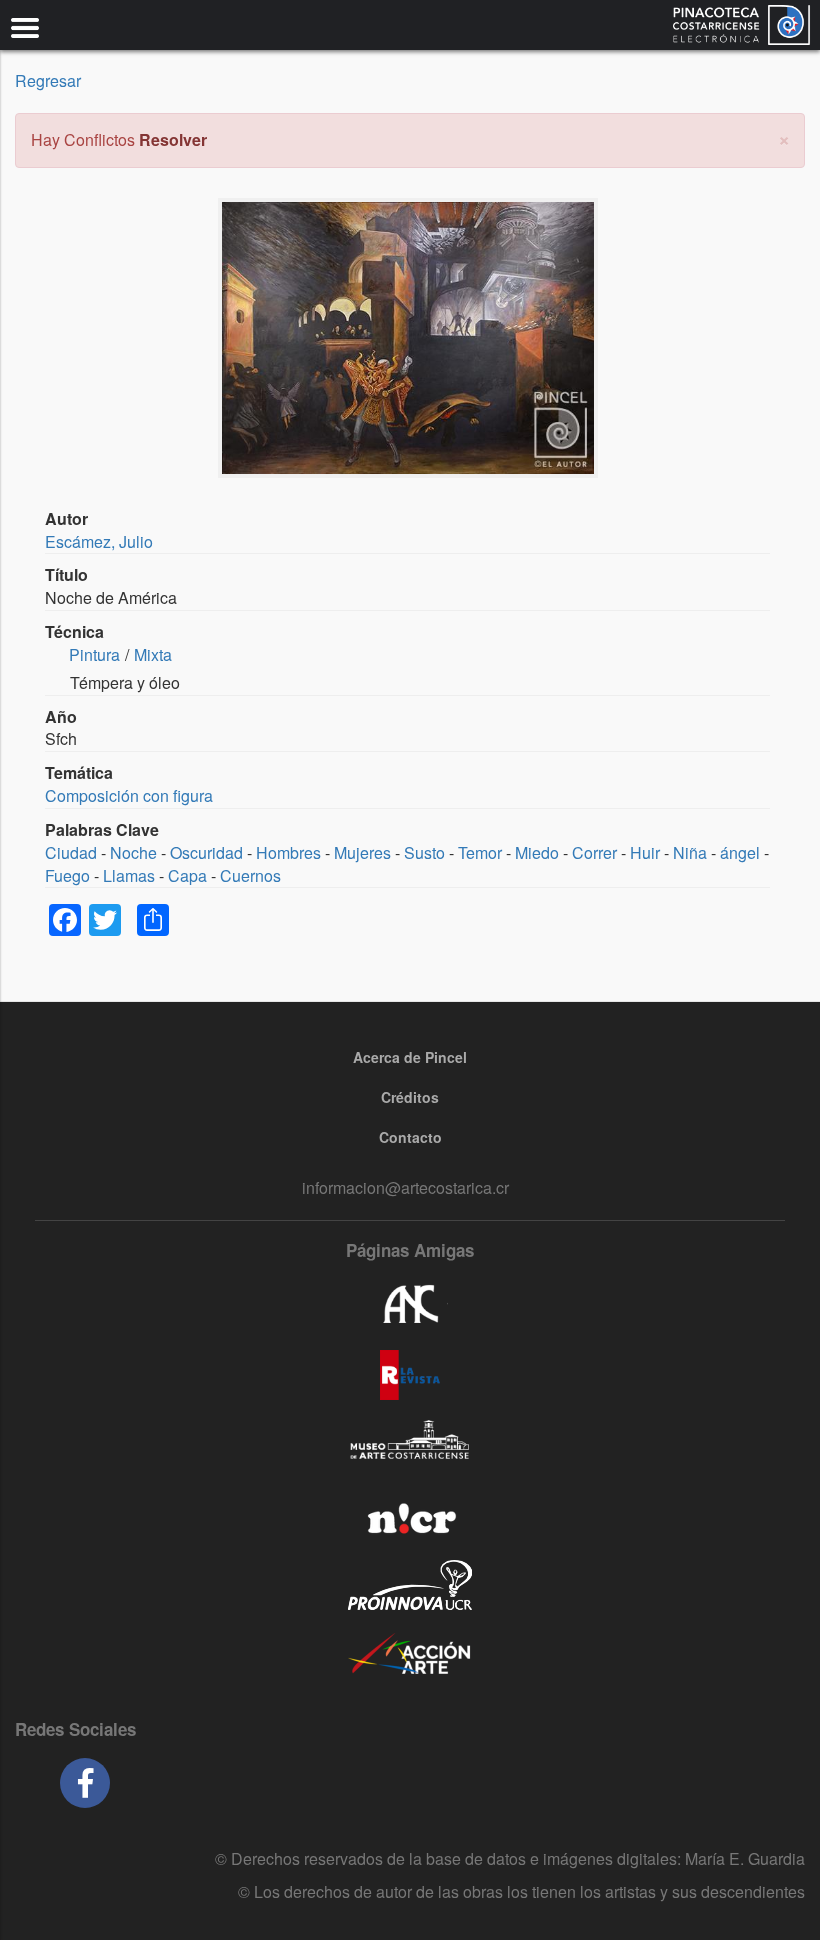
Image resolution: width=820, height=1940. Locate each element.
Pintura (94, 654)
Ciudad (71, 852)
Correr (594, 852)
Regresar (48, 80)
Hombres (288, 852)
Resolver (173, 139)
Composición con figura (129, 795)
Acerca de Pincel (410, 1057)
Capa (187, 875)
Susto (424, 852)
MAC (410, 1445)
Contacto (410, 1137)
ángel (740, 852)
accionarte (410, 1655)
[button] (784, 137)
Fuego (67, 875)
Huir (645, 852)
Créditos (410, 1097)
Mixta (153, 654)
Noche (133, 852)
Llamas (129, 875)
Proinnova (410, 1585)
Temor (480, 852)
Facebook (85, 1783)
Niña (690, 852)
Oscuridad (206, 852)
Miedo (537, 852)
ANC (410, 1305)
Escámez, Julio (99, 541)
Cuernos (250, 875)
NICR (410, 1515)
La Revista (410, 1375)
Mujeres (362, 852)
